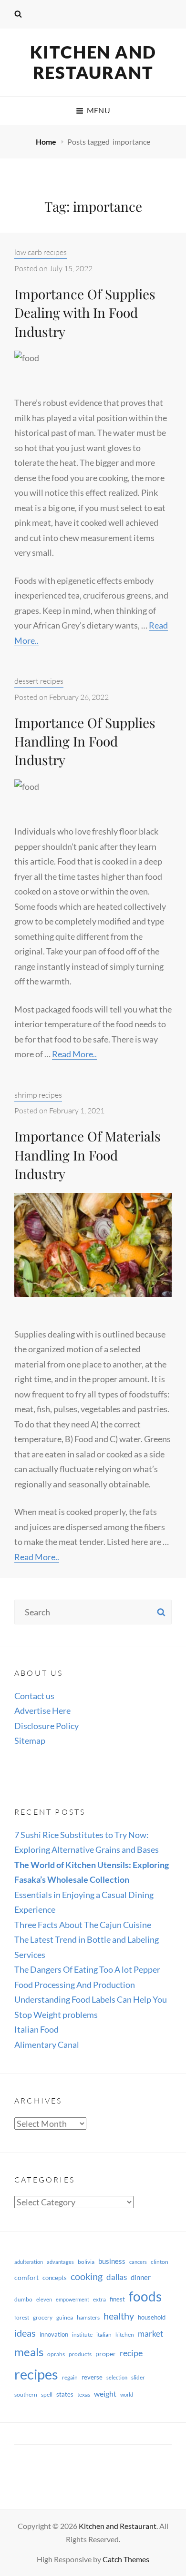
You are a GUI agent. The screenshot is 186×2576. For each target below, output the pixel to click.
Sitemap (30, 1740)
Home (47, 142)
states (65, 2394)
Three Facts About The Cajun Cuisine (83, 1925)
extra (99, 2299)
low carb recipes (41, 252)
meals (29, 2352)
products (80, 2354)
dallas (117, 2277)
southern (26, 2394)
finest (117, 2299)
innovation (54, 2334)
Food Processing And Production (75, 1985)
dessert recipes (39, 681)
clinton (160, 2262)
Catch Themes (126, 2559)
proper (106, 2354)
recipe (131, 2353)
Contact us (34, 1696)
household (152, 2317)
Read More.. (74, 1054)
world (127, 2394)
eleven (44, 2299)
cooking (87, 2276)
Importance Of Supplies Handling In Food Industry (85, 741)
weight (105, 2394)
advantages (60, 2262)
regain (70, 2377)
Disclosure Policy (46, 1726)
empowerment (72, 2299)
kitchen (125, 2335)
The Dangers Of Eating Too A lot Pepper (87, 1969)
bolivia (86, 2262)
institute (82, 2335)
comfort (26, 2277)
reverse (92, 2377)
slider (138, 2377)
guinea (65, 2317)
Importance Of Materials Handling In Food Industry (88, 1155)
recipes (36, 2374)
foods (145, 2296)
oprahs (56, 2354)
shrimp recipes (38, 1095)
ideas (25, 2333)
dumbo (23, 2299)
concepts (55, 2278)
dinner (141, 2277)
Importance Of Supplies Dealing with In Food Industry (85, 312)
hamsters (88, 2317)
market (150, 2334)
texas (84, 2394)
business (112, 2261)
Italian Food (36, 2029)
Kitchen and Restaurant (93, 62)
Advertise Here (42, 1711)
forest (22, 2317)
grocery (43, 2317)
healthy (119, 2316)
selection (117, 2377)
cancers (138, 2262)
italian (104, 2335)
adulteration (29, 2262)
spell (47, 2394)
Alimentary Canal (47, 2045)
